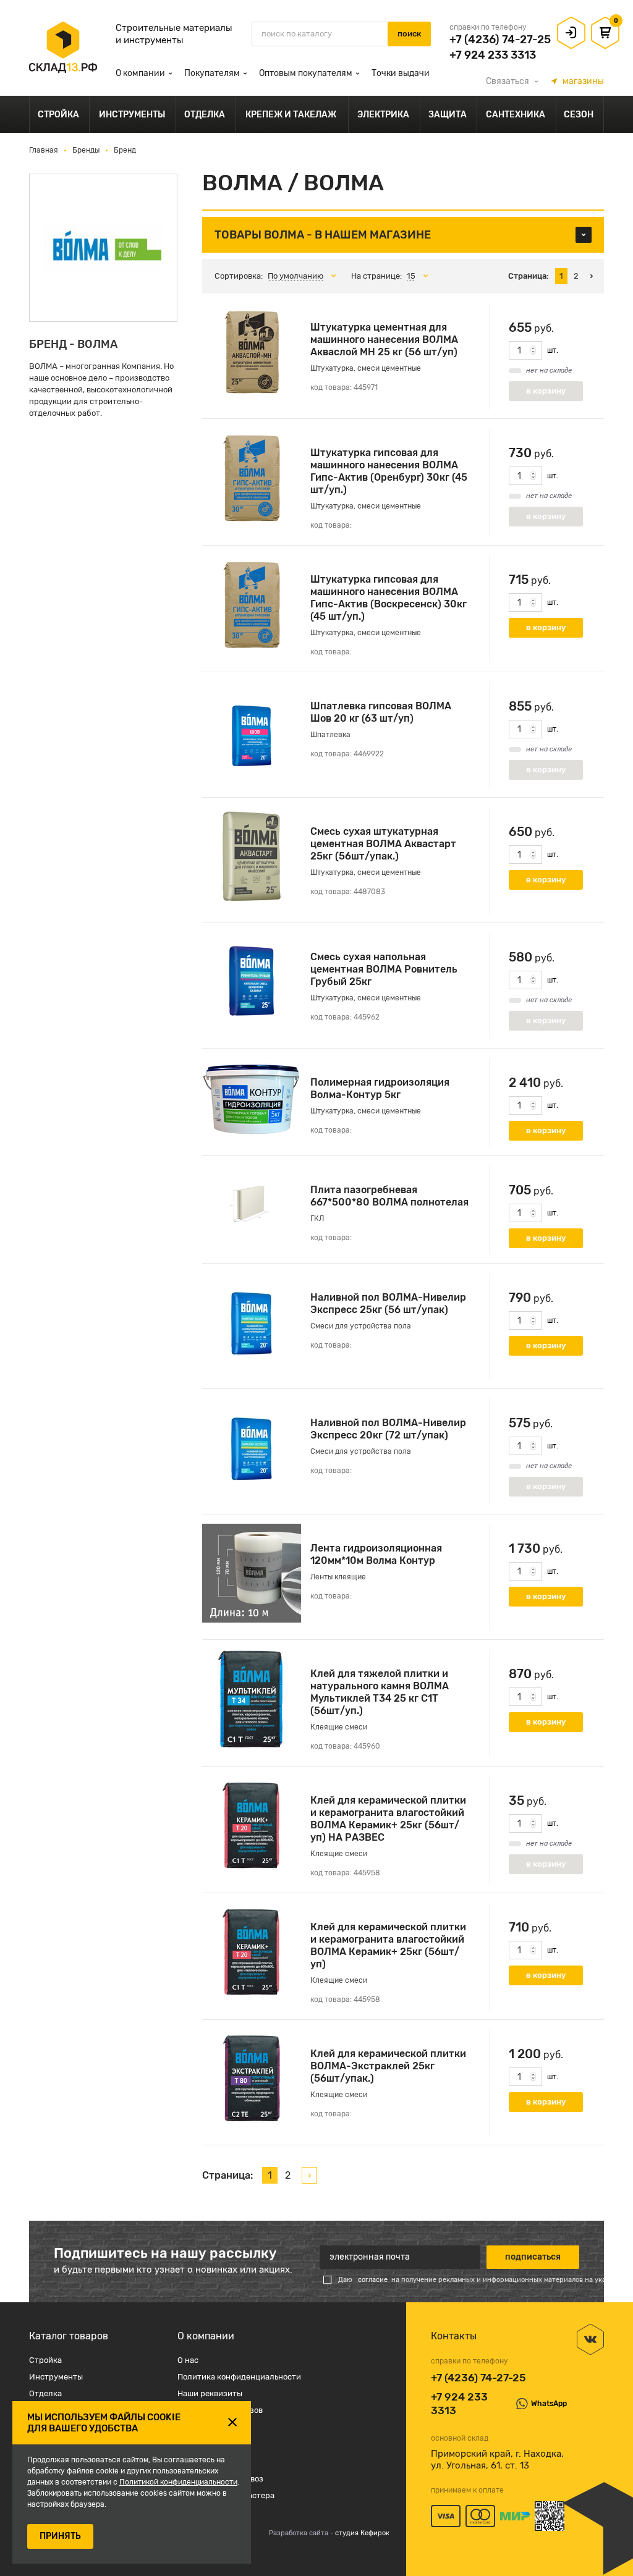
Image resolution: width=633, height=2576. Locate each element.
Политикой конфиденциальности (178, 2482)
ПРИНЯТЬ (60, 2536)
